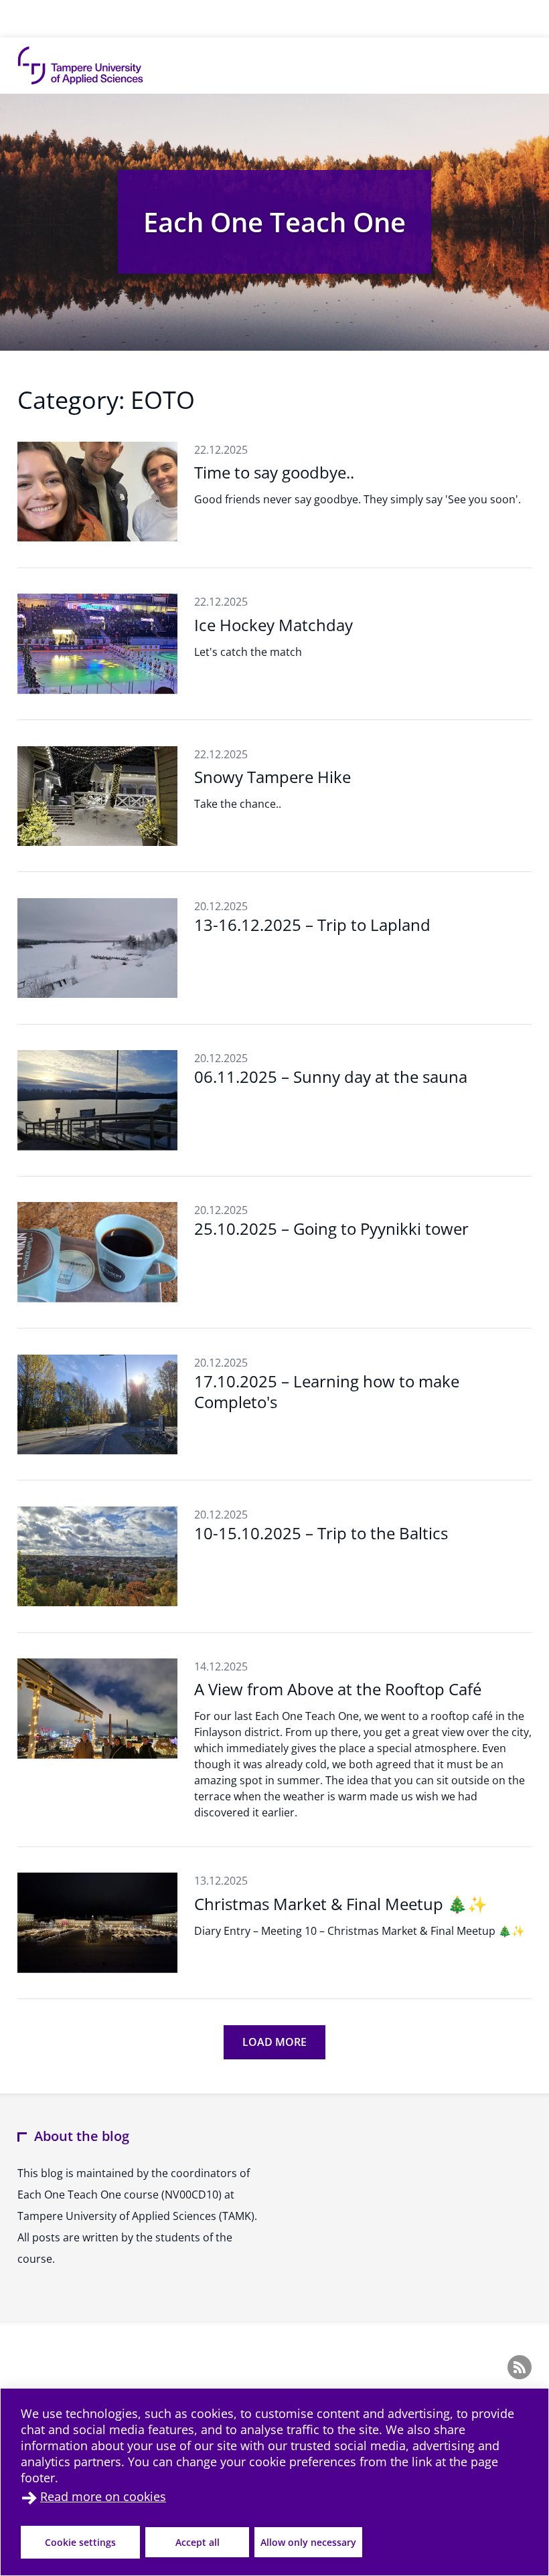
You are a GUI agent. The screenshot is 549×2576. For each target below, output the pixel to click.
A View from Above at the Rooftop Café (338, 1689)
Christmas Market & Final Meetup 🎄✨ (341, 1904)
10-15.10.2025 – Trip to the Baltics (321, 1533)
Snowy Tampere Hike (272, 777)
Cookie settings (80, 2542)
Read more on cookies (103, 2496)
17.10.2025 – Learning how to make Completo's (327, 1391)
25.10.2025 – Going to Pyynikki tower (331, 1228)
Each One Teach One (274, 222)
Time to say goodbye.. (274, 472)
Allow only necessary (308, 2542)
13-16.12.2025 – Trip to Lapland (312, 925)
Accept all (198, 2542)
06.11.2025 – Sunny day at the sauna (331, 1077)
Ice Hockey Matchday (273, 625)
